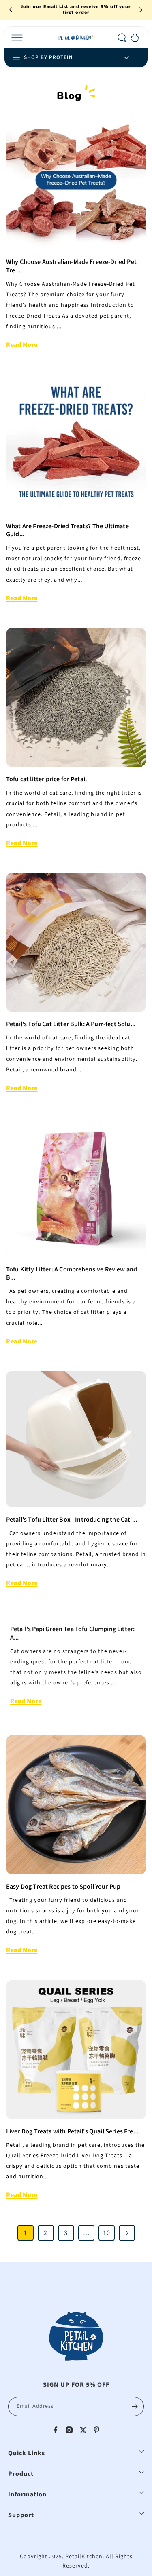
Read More (22, 345)
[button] (17, 38)
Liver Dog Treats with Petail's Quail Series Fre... (72, 2132)
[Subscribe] (135, 2406)
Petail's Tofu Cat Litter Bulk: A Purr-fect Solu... (71, 1024)
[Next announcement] (141, 10)
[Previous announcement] (11, 10)
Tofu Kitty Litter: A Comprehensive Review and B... (72, 1274)
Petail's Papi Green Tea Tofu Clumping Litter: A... (72, 1634)
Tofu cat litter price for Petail (46, 779)
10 (107, 2233)
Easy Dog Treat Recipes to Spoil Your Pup (63, 1887)
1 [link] (25, 2233)
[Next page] (127, 2233)
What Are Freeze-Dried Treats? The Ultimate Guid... (67, 531)
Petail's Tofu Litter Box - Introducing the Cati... (72, 1520)
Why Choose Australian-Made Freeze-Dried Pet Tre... (71, 266)
